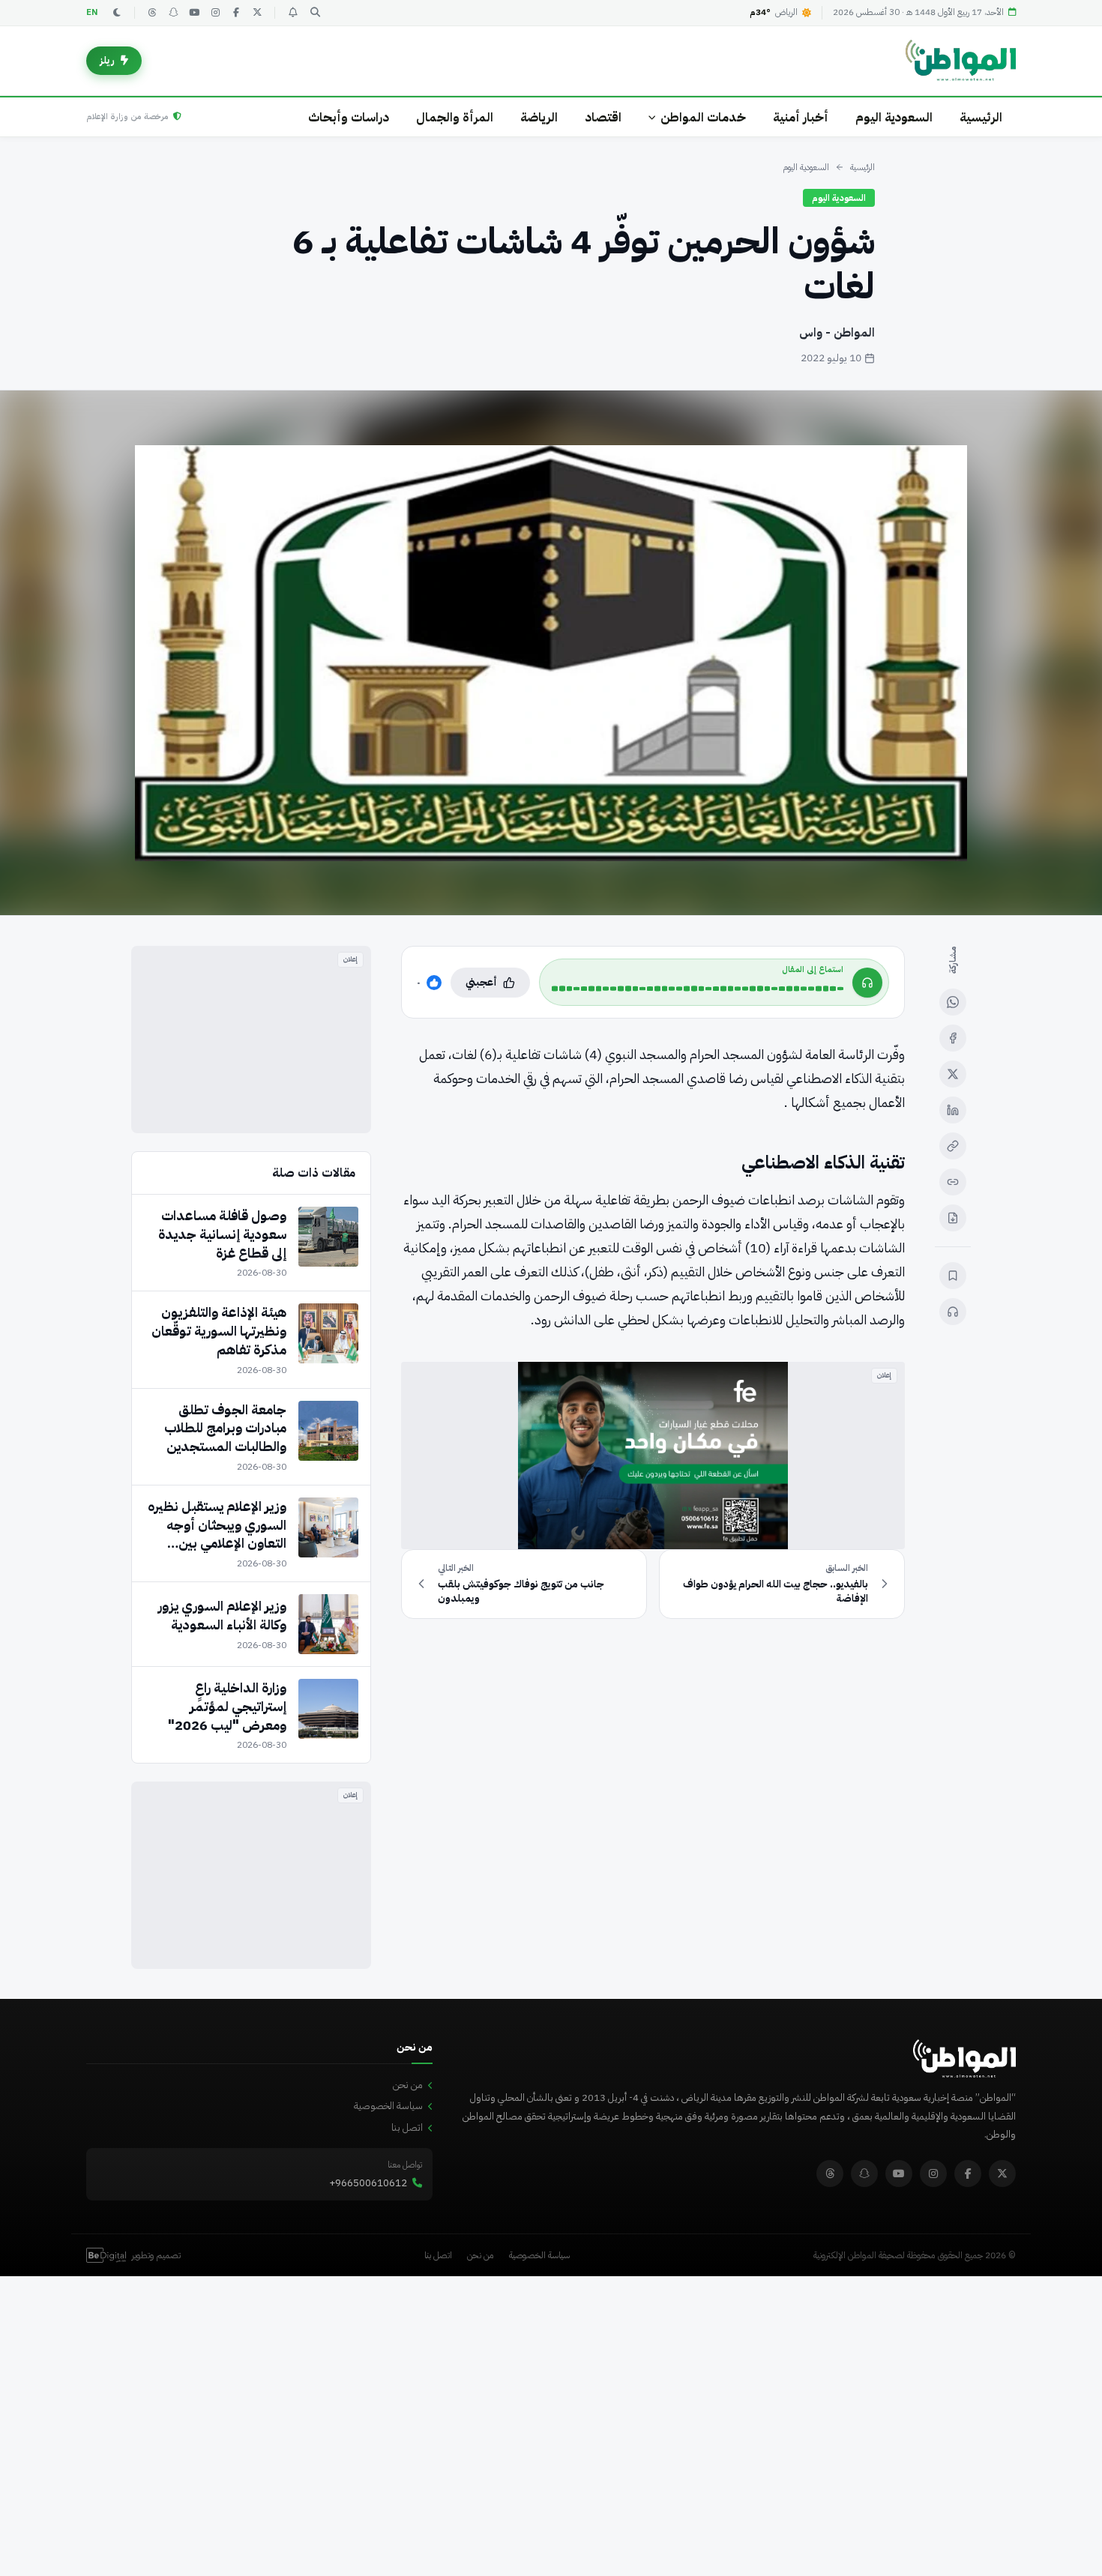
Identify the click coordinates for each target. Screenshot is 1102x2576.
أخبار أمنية (801, 117)
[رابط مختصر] (953, 1182)
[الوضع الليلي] (117, 13)
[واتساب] (953, 1002)
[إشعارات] (292, 13)
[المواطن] (961, 61)
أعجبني (481, 982)
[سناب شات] (173, 13)
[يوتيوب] (194, 13)
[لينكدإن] (953, 1110)
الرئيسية (981, 117)
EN (92, 12)
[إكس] (953, 1074)
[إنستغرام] (215, 13)
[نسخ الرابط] (953, 1146)
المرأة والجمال (455, 117)
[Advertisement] (251, 1040)
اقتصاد (603, 117)
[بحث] (315, 13)
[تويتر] (257, 13)
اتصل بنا (407, 2127)
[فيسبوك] (236, 13)
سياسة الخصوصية (388, 2106)
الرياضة (539, 117)
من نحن (408, 2085)
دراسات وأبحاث (349, 117)
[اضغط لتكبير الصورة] (551, 653)
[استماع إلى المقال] (953, 1312)
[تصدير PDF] (953, 1218)
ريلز (107, 60)
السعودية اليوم (894, 117)
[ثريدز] (152, 13)
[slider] (698, 989)
